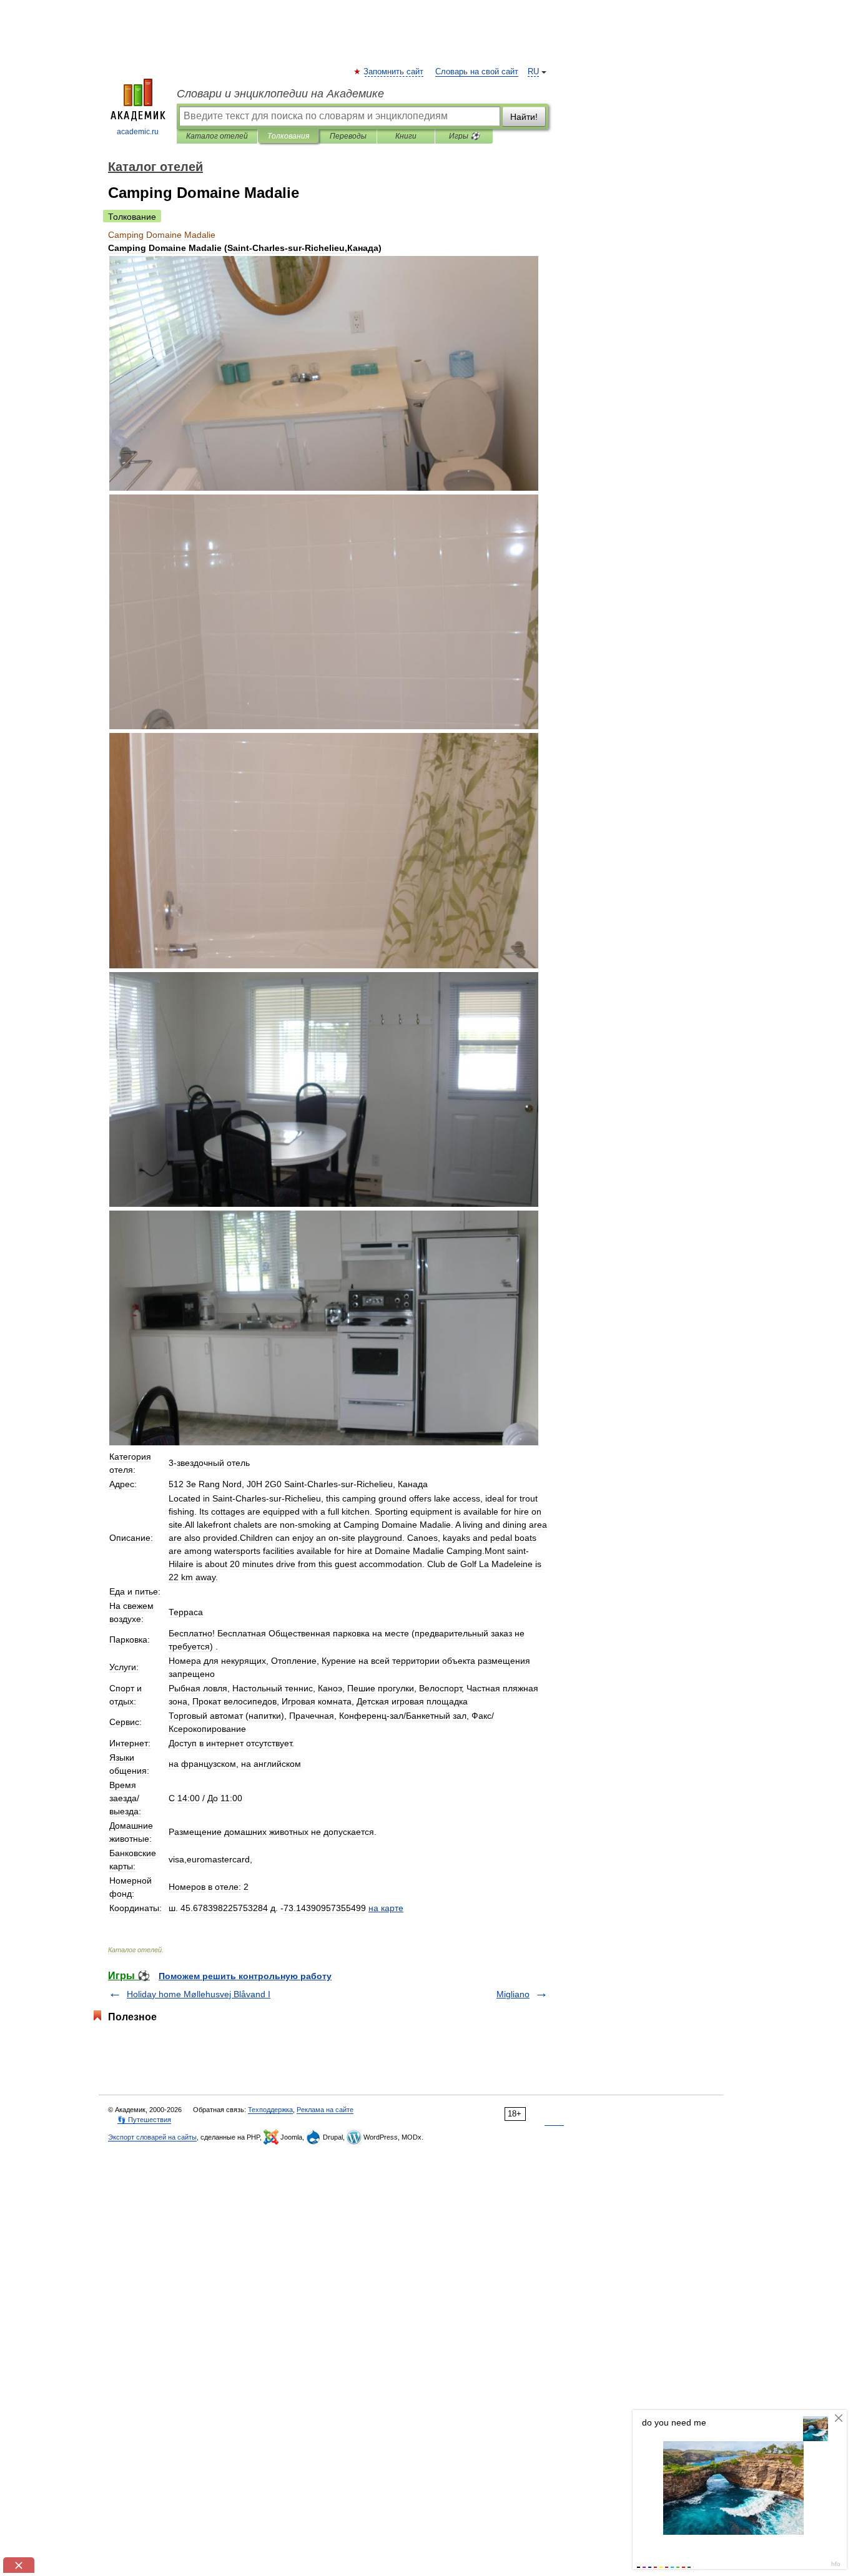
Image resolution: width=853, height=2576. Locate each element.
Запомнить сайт (394, 72)
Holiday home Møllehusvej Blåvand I (199, 1994)
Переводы (348, 136)
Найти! (524, 117)
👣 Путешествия (144, 2120)
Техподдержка (270, 2110)
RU (533, 72)
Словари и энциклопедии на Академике (280, 94)
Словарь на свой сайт (477, 72)
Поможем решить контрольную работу (245, 1976)
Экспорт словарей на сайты (152, 2137)
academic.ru (138, 132)
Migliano (513, 1994)
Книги (406, 136)
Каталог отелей (217, 136)
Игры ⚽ (464, 136)
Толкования (288, 136)
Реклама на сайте (325, 2110)
